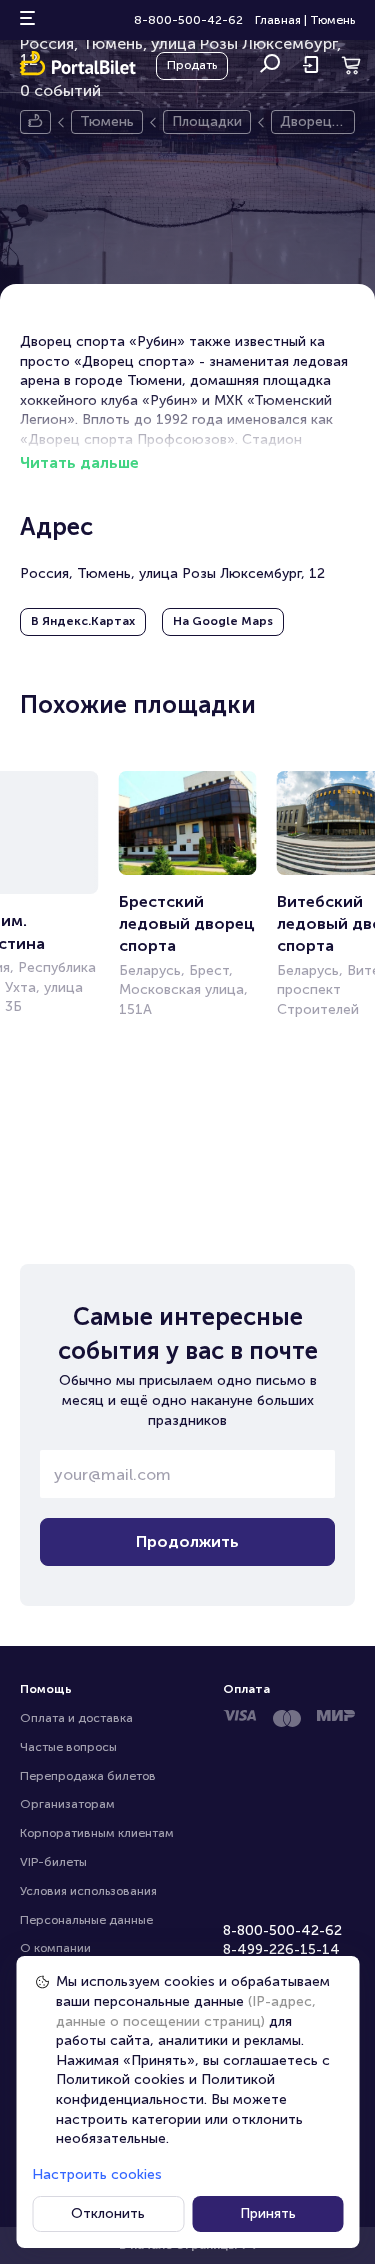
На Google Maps (223, 621)
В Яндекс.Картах (83, 621)
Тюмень (332, 20)
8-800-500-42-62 (188, 20)
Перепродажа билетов (88, 1776)
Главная (278, 20)
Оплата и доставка (76, 1718)
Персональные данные (86, 1920)
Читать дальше (79, 462)
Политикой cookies (120, 2079)
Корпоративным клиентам (97, 1833)
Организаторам (67, 1804)
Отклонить (108, 2213)
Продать (192, 65)
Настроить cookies (97, 2174)
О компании (55, 1948)
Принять (268, 2213)
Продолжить (187, 1541)
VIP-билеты (53, 1862)
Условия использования (88, 1891)
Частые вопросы (68, 1747)
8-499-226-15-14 (281, 1949)
